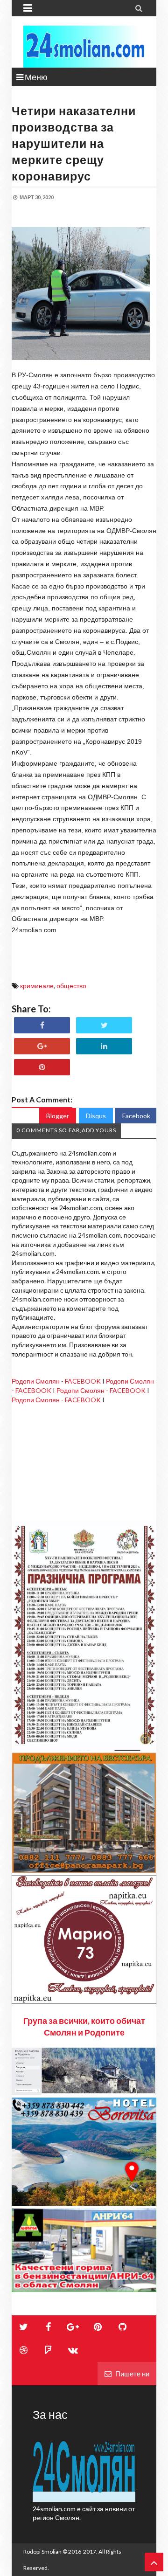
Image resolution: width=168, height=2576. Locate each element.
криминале (37, 986)
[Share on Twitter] (104, 1025)
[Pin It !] (42, 1067)
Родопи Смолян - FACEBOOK (56, 1381)
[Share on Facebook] (42, 1025)
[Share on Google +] (42, 1046)
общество (71, 986)
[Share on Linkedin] (104, 1046)
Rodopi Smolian (42, 2552)
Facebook (136, 1116)
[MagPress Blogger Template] (84, 47)
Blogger (58, 1116)
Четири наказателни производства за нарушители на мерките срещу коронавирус (74, 143)
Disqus (96, 1116)
